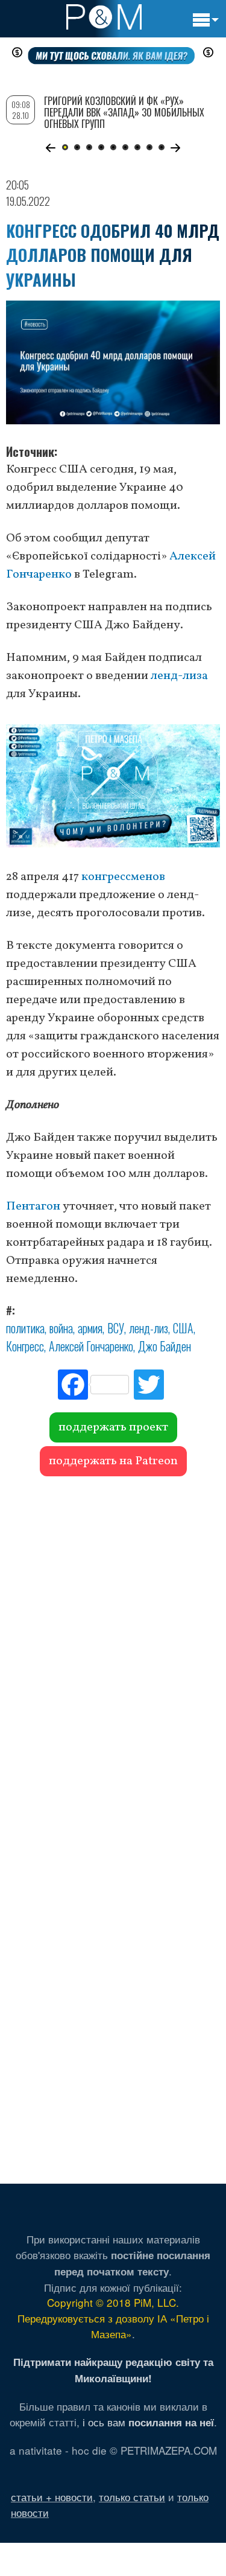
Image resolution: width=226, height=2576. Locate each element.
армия (90, 1328)
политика (25, 1328)
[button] (51, 148)
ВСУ (116, 1328)
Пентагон (33, 1207)
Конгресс (25, 1346)
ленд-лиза (179, 676)
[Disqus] (113, 1651)
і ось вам (148, 2422)
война (61, 1328)
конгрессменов (123, 877)
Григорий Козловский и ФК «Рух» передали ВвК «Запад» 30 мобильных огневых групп (124, 112)
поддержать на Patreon (113, 1461)
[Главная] (104, 17)
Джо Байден (165, 1346)
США (183, 1328)
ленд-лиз (149, 1328)
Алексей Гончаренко (91, 1346)
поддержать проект (113, 1427)
